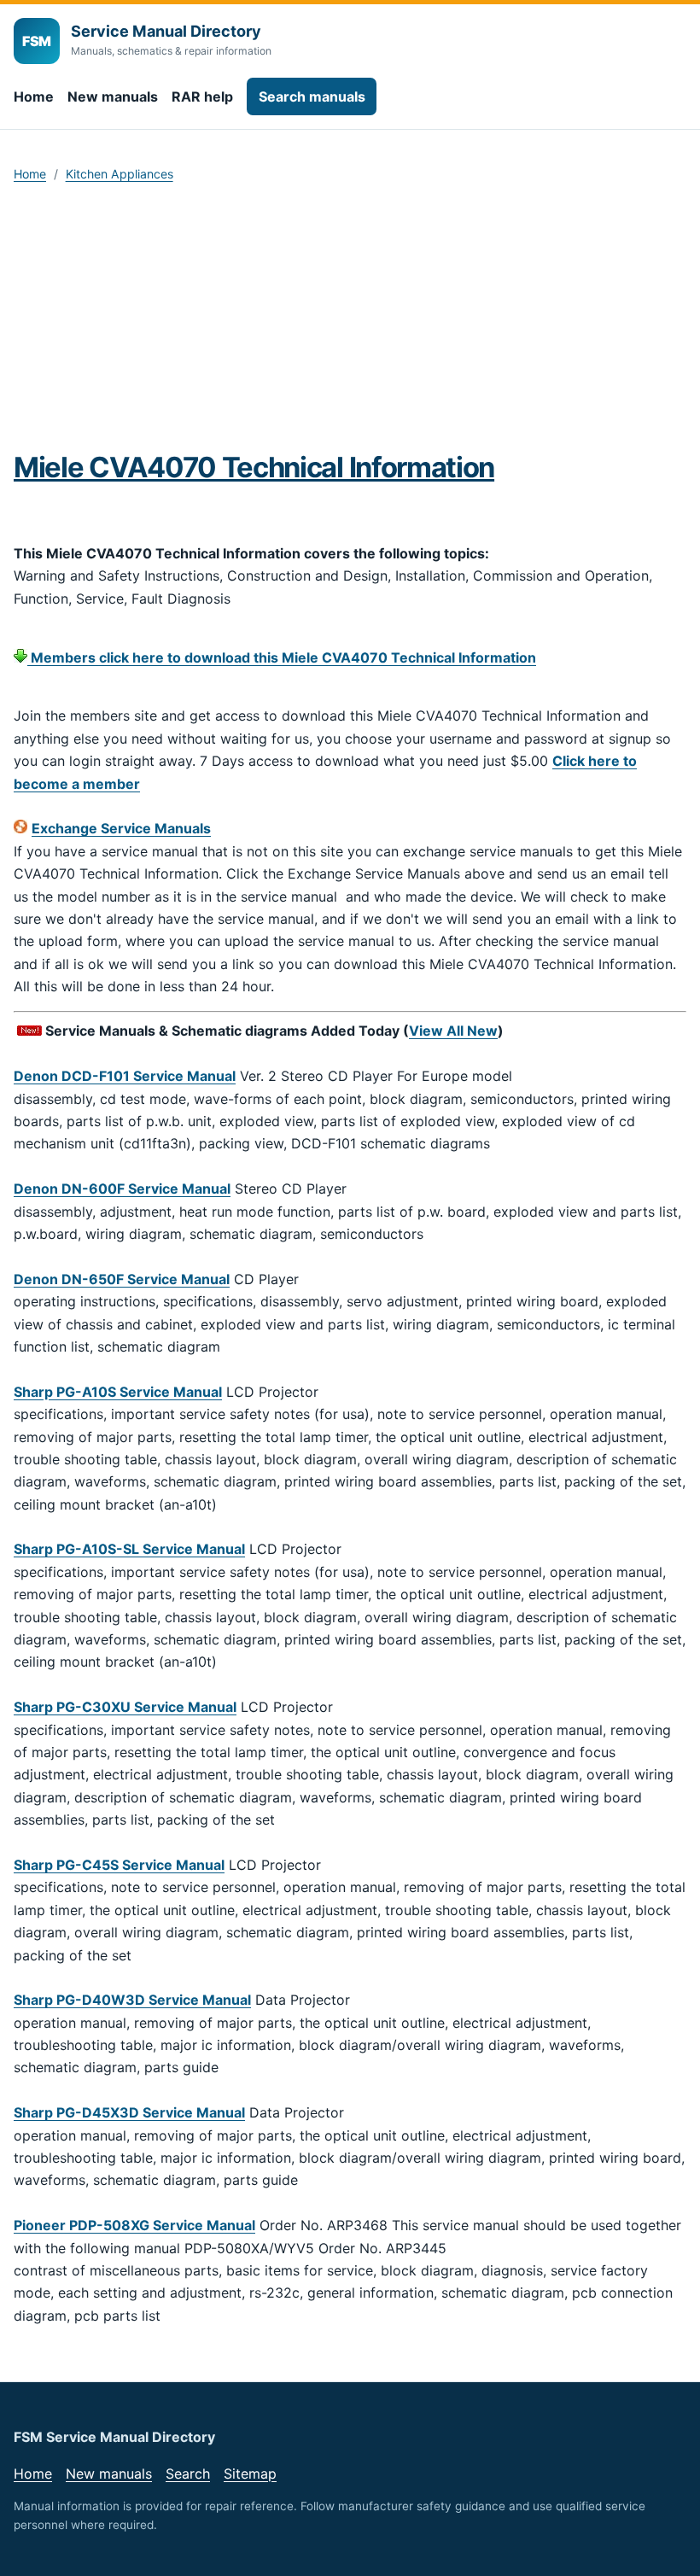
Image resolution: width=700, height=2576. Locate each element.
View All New (453, 1031)
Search (188, 2474)
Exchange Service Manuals (121, 828)
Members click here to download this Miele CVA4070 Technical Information (282, 657)
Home (34, 96)
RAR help (202, 96)
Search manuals (312, 96)
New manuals (113, 96)
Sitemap (250, 2474)
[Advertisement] (350, 323)
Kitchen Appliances (120, 174)
